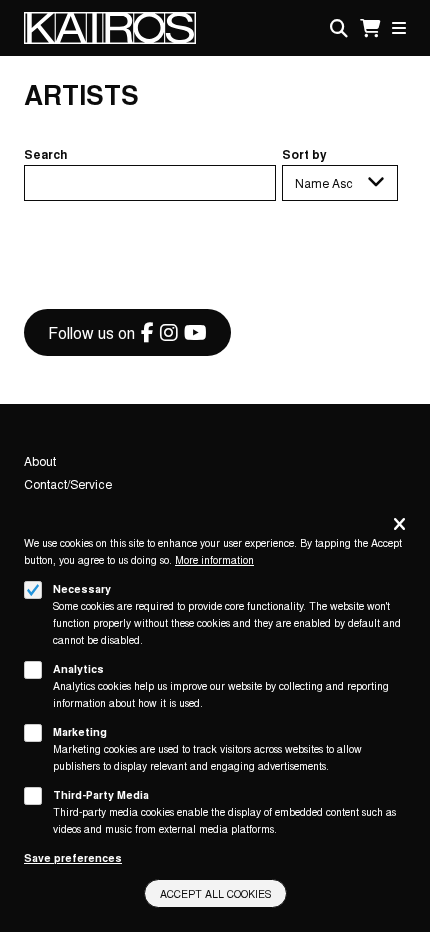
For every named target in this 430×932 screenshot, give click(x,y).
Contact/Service (68, 483)
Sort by (304, 154)
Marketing (80, 731)
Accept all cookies (215, 893)
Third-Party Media (101, 794)
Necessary (82, 588)
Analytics (78, 668)
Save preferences (73, 857)
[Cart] (370, 28)
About (40, 460)
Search (46, 154)
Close (399, 525)
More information (214, 559)
